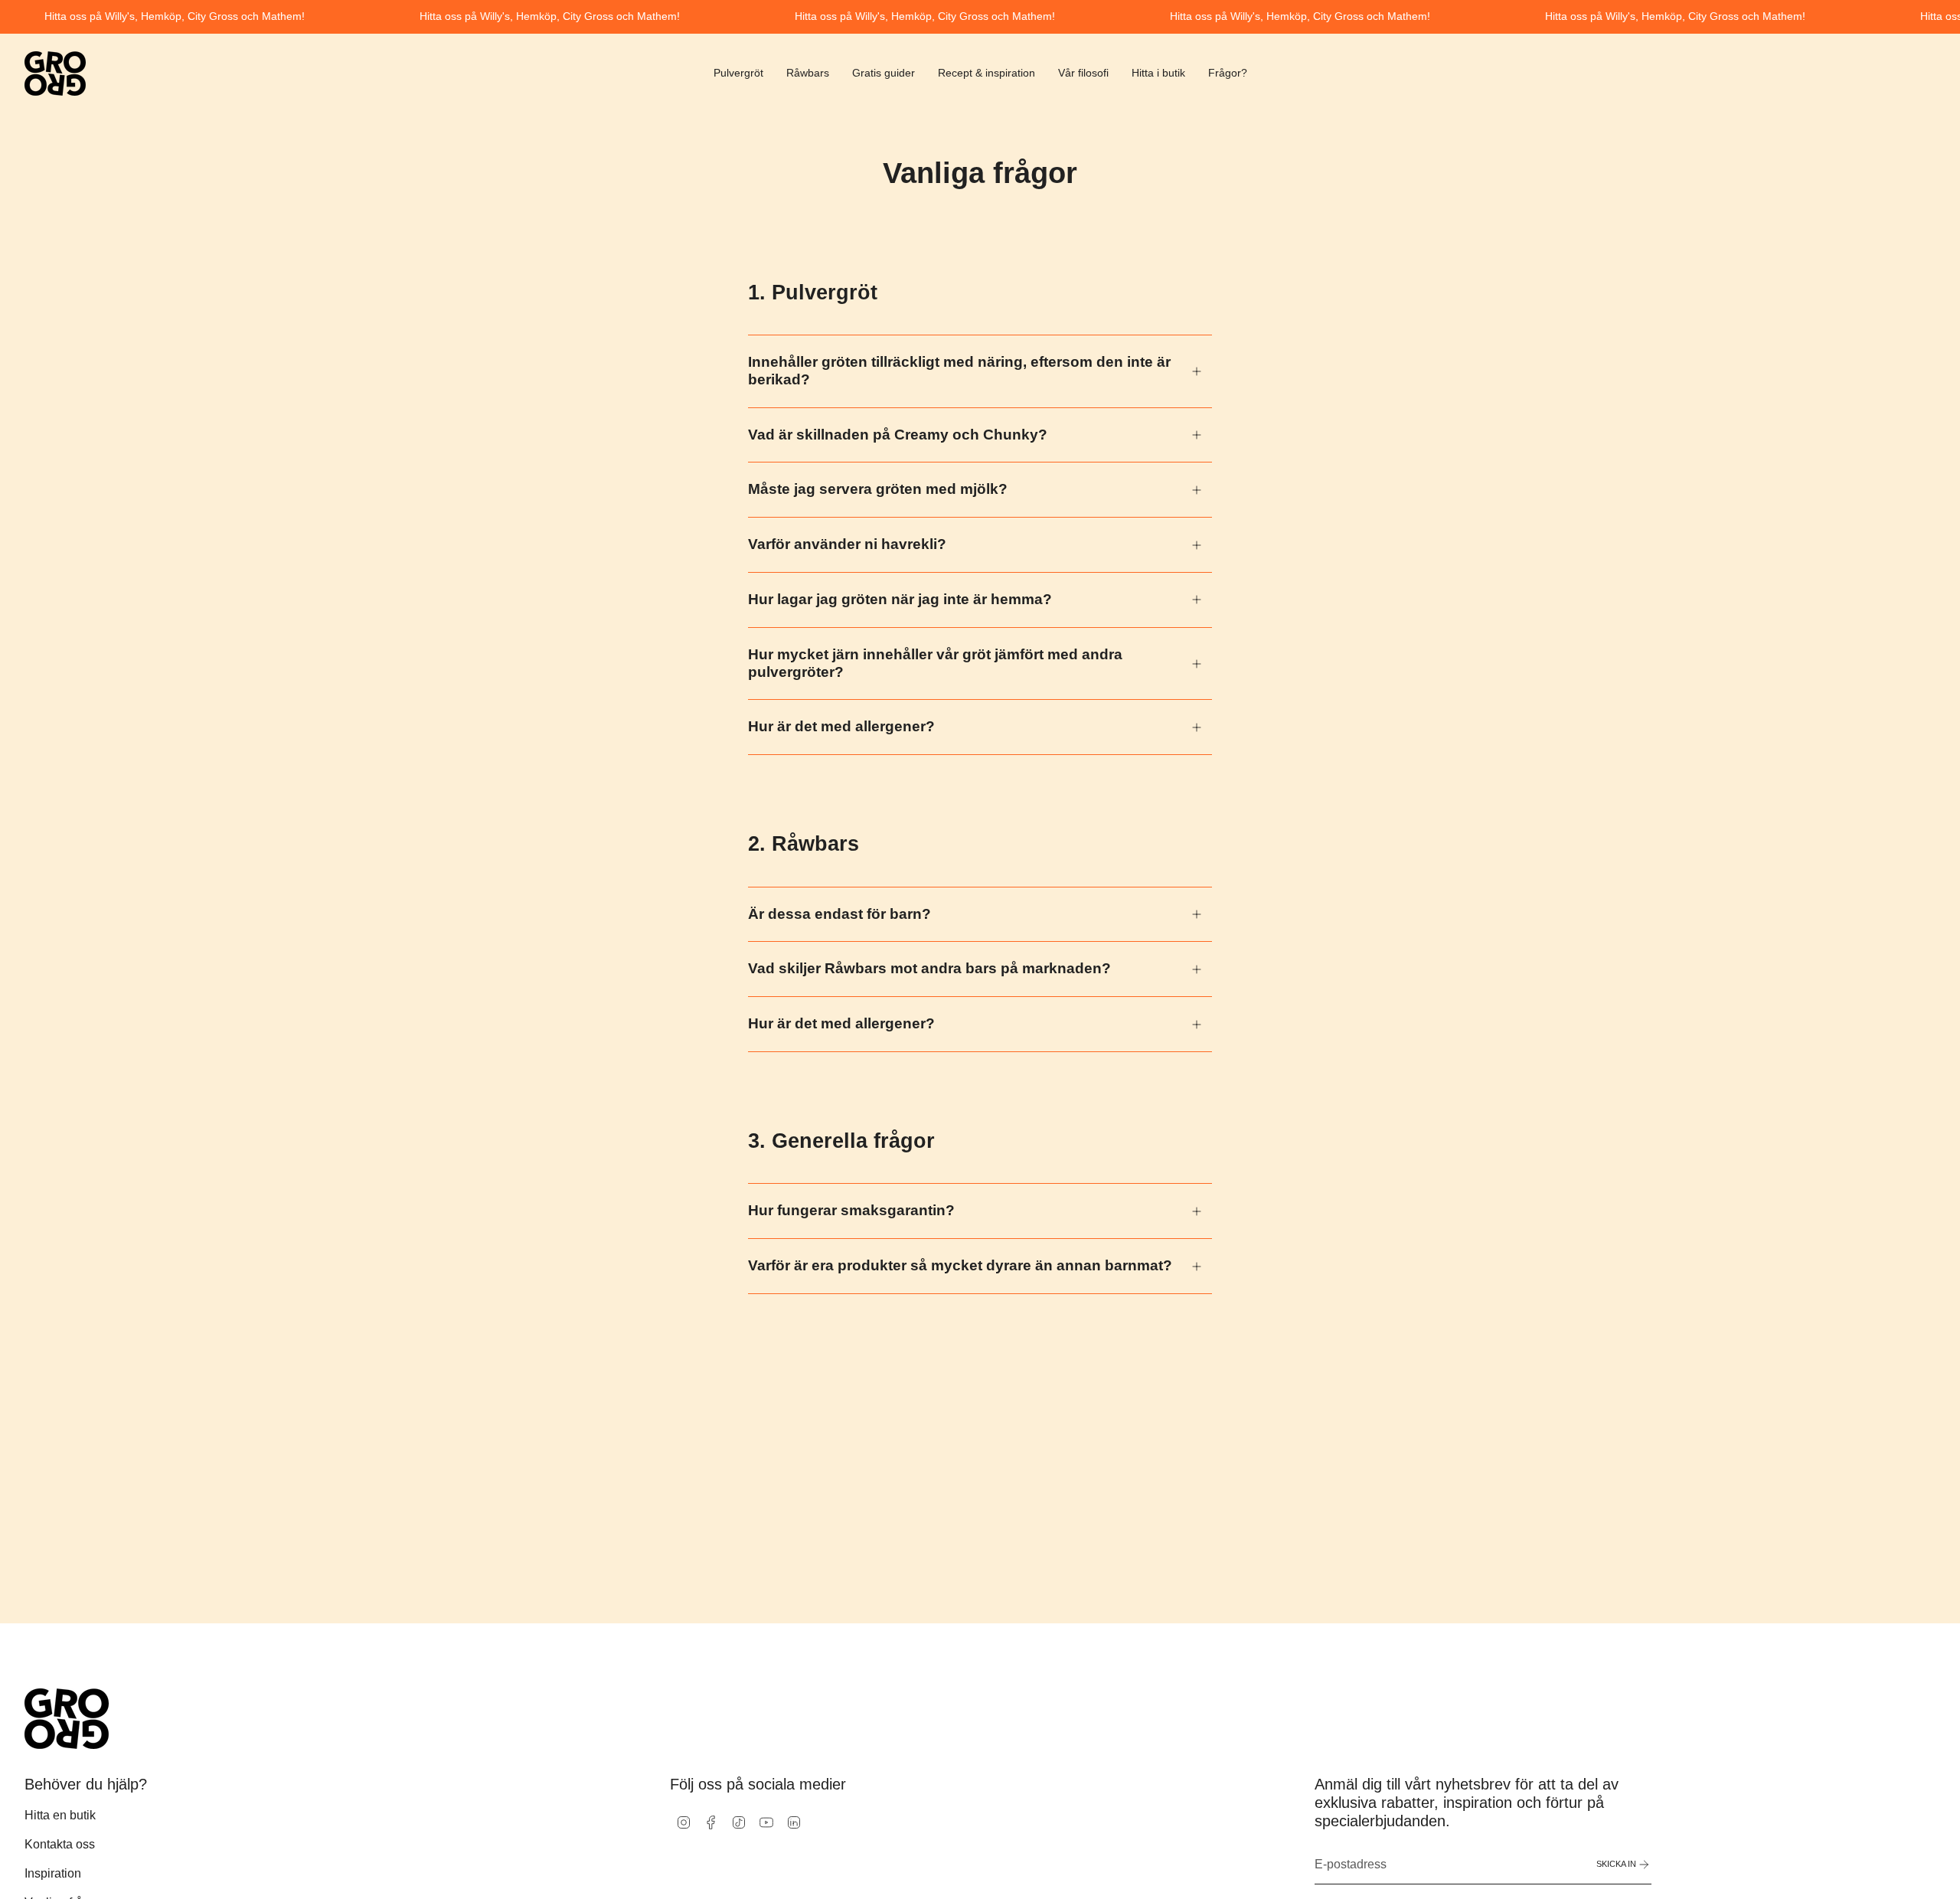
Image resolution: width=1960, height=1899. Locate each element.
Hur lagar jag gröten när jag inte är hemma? (900, 599)
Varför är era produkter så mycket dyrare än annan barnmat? (960, 1265)
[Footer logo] (67, 1719)
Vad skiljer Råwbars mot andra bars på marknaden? (929, 968)
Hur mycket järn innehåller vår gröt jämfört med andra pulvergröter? (935, 663)
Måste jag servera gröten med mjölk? (878, 489)
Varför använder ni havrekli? (847, 544)
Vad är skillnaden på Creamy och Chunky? (898, 435)
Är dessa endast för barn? (840, 914)
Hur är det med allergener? (841, 726)
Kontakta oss (60, 1844)
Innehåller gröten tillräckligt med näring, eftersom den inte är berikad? (959, 371)
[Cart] (1935, 74)
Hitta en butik (60, 1815)
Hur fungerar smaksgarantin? (851, 1210)
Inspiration (53, 1873)
